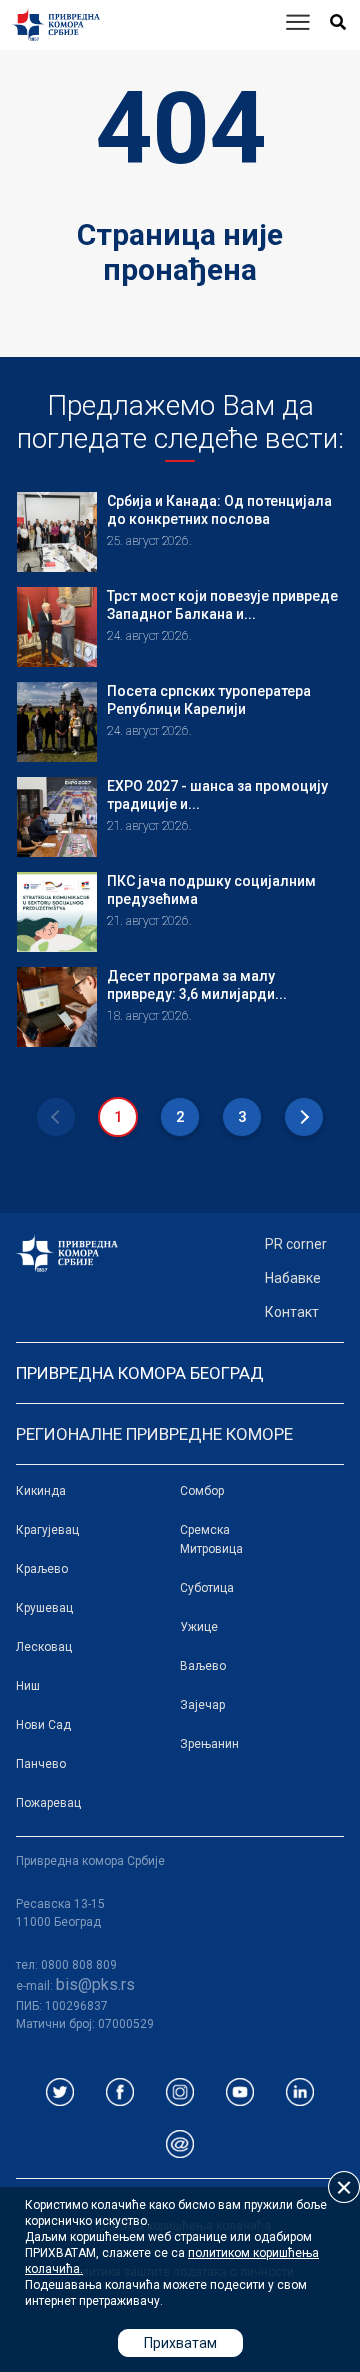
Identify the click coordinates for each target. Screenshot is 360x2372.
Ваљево (203, 1666)
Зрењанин (209, 1744)
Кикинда (41, 1491)
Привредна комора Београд (140, 1373)
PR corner (296, 1244)
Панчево (41, 1764)
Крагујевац (47, 1530)
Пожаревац (48, 1803)
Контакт (292, 1312)
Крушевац (44, 1608)
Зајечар (202, 1705)
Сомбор (202, 1491)
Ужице (199, 1627)
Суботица (207, 1588)
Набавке (293, 1278)
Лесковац (44, 1647)
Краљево (42, 1569)
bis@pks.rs (95, 1984)
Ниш (28, 1686)
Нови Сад (43, 1725)
